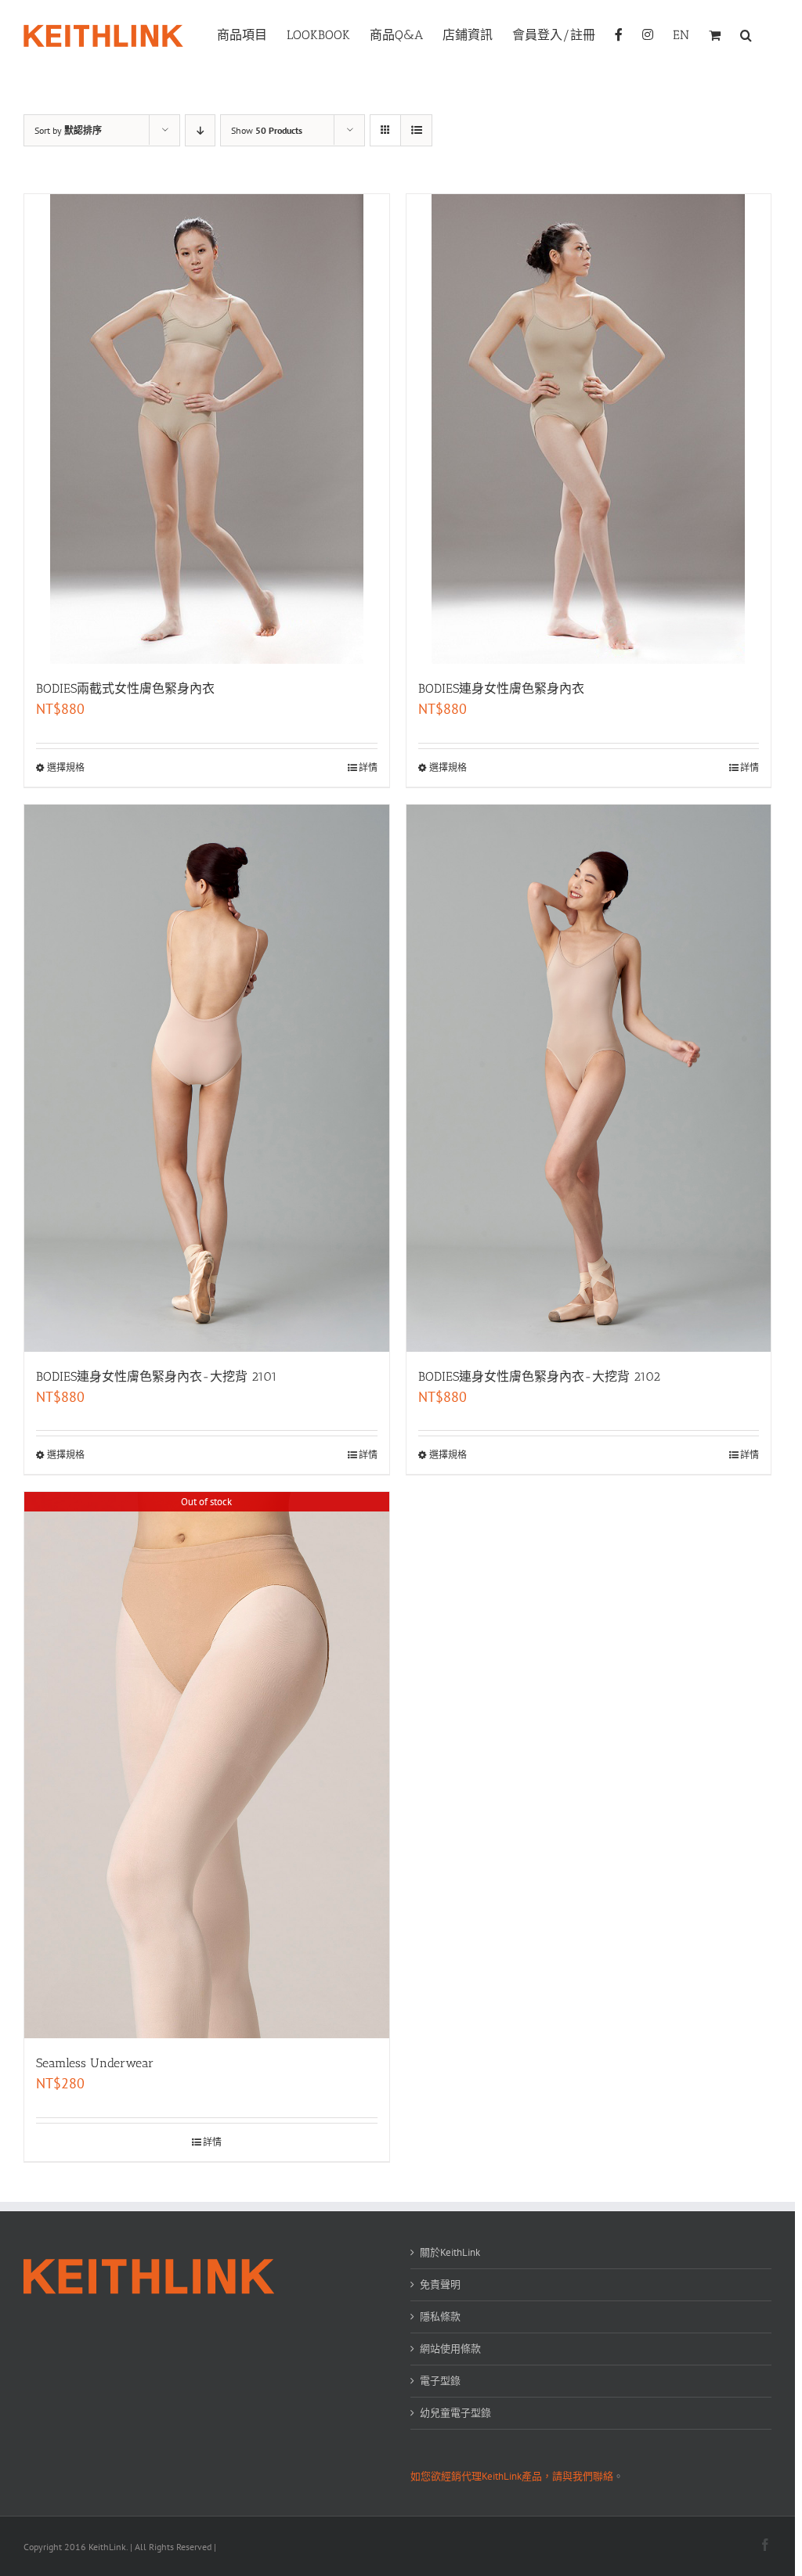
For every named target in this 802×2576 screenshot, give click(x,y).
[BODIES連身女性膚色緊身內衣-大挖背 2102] (589, 1078)
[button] (746, 34)
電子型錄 (440, 2381)
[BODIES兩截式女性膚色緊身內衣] (207, 429)
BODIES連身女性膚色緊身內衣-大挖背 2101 (157, 1376)
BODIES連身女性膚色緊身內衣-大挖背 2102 (539, 1376)
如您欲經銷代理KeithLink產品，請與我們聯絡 (512, 2476)
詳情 (368, 767)
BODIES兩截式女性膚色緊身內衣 (125, 688)
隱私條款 (440, 2317)
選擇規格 (66, 767)
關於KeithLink (450, 2252)
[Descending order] (200, 130)
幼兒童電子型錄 (455, 2413)
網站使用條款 (450, 2349)
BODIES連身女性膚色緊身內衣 (501, 688)
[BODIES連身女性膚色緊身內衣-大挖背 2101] (207, 1078)
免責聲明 (440, 2284)
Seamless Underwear (95, 2063)
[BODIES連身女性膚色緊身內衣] (589, 429)
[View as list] (416, 130)
